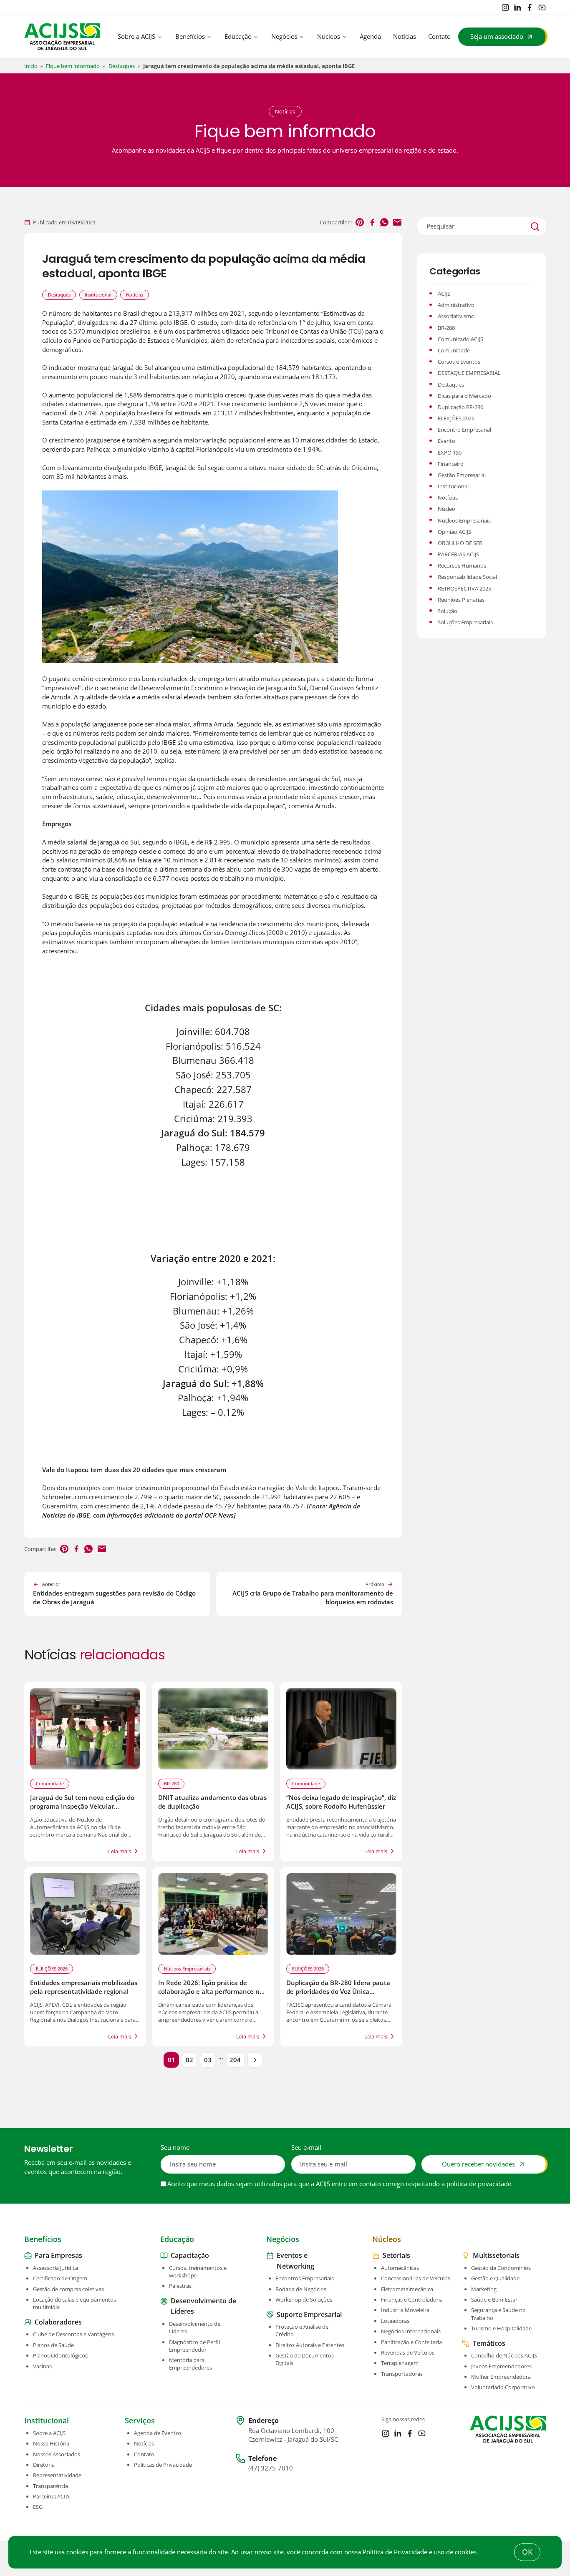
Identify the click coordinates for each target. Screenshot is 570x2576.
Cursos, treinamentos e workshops (198, 2272)
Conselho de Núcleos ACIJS (504, 2355)
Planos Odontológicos (60, 2355)
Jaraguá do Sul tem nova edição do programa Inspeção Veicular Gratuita (82, 1807)
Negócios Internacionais (411, 2331)
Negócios (284, 36)
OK (527, 2552)
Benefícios (190, 36)
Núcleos (329, 36)
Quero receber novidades (478, 2164)
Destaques (122, 66)
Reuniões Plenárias (461, 600)
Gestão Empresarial (462, 475)
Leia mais (120, 1851)
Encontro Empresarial (464, 430)
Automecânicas (400, 2268)
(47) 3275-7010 (271, 2468)
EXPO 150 (450, 452)
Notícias (405, 36)
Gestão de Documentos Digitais (305, 2359)
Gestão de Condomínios (501, 2268)
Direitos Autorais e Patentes (310, 2345)
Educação (238, 36)
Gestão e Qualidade (495, 2278)
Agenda (370, 36)
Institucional (98, 295)
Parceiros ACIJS (51, 2496)
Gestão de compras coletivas (68, 2289)
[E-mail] (397, 222)
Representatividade (57, 2475)
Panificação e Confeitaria (411, 2342)
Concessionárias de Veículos (416, 2278)
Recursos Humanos (462, 565)
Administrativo (456, 305)
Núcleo (446, 509)
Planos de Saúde (53, 2345)
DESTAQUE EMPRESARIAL (469, 373)
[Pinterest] (360, 222)
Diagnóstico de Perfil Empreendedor (194, 2345)
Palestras (180, 2286)
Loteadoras (395, 2321)
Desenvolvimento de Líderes (195, 2327)
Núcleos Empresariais (187, 1969)
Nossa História (51, 2443)
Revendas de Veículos (408, 2352)
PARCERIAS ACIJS (458, 554)
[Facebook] (530, 8)
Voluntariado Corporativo (503, 2387)
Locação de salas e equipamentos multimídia (74, 2303)
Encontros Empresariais (305, 2278)
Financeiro (451, 464)
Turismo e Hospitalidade (501, 2328)
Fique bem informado (73, 66)
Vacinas (42, 2366)
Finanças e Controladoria (412, 2300)
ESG (38, 2507)
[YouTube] (542, 8)
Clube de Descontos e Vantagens (73, 2334)
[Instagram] (505, 8)
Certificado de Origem (60, 2278)
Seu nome (175, 2148)
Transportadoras (402, 2373)
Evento (446, 441)
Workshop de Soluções (304, 2300)
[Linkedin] (517, 8)
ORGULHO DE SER (460, 543)
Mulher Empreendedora (501, 2377)
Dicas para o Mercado (464, 396)
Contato (439, 36)
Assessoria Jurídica (55, 2268)
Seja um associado (497, 36)
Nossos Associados (57, 2454)
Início (31, 66)
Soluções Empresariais (465, 622)
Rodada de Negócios (301, 2289)
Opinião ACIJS (454, 532)
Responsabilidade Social (467, 577)
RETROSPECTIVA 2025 (464, 588)
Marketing (484, 2289)
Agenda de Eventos (158, 2433)
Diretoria (44, 2465)
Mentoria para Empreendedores (190, 2364)
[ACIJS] (62, 37)
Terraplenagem (400, 2363)
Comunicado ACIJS (460, 339)
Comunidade (50, 1783)
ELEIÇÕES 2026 (52, 1969)
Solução (448, 611)
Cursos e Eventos (459, 362)
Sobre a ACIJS (136, 36)
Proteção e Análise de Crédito (302, 2330)
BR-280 (172, 1783)
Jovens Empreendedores (501, 2366)
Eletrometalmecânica (407, 2289)
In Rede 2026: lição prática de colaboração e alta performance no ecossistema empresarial (211, 1992)
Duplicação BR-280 (460, 407)
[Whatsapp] (384, 222)
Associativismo (456, 316)
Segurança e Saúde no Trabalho (498, 2314)
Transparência (50, 2486)
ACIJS (444, 294)
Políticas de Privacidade (163, 2465)
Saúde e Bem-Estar (494, 2300)
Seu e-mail (306, 2148)
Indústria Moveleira (405, 2310)
